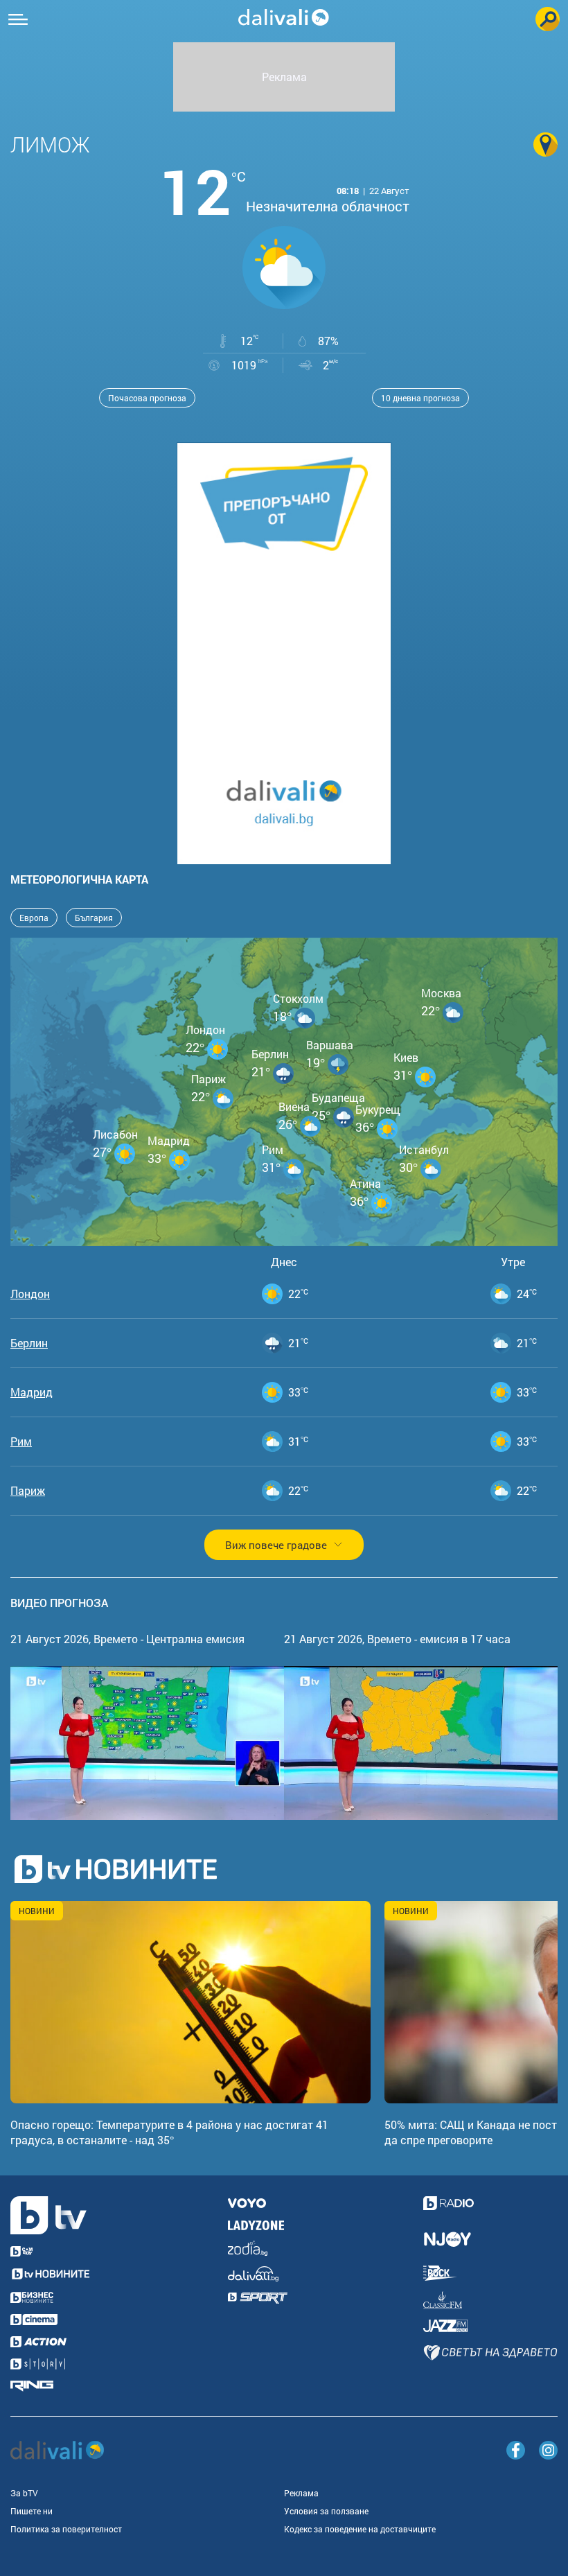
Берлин (29, 1343)
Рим (21, 1442)
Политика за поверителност (66, 2529)
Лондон (30, 1294)
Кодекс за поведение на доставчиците (360, 2529)
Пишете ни (32, 2511)
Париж (28, 1491)
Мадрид (32, 1392)
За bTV (24, 2493)
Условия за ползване (326, 2511)
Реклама (301, 2493)
